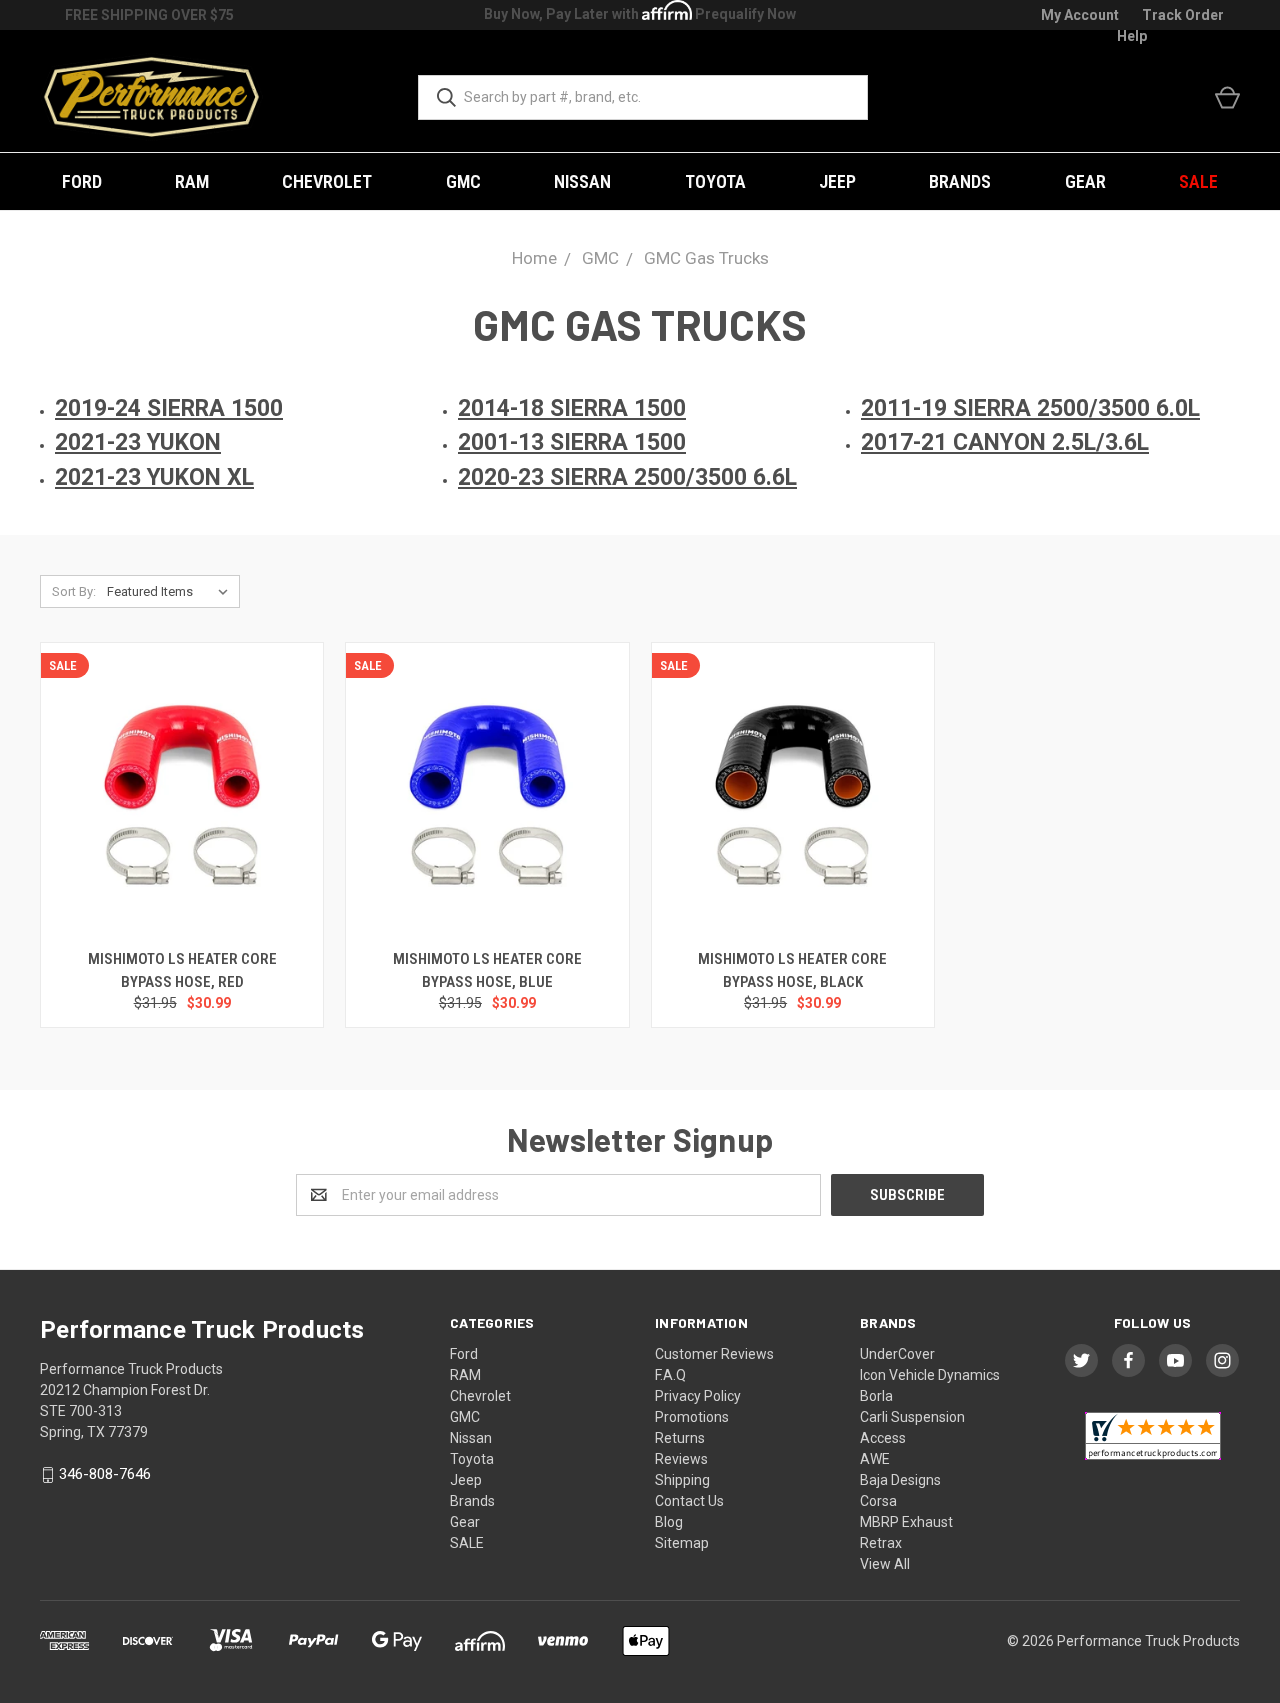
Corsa (878, 1501)
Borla (876, 1396)
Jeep (837, 181)
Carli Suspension (912, 1417)
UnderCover (897, 1354)
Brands (960, 181)
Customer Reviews (714, 1354)
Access (883, 1438)
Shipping (682, 1480)
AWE (875, 1459)
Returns (680, 1438)
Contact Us (689, 1501)
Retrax (881, 1543)
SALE (1198, 181)
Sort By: (74, 591)
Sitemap (682, 1543)
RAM (192, 181)
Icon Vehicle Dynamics (930, 1375)
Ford (82, 181)
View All (885, 1564)
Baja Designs (900, 1480)
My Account (1080, 15)
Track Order (1183, 15)
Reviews (681, 1459)
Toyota (715, 181)
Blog (669, 1522)
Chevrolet (327, 181)
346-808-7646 (105, 1475)
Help (1132, 36)
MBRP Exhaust (906, 1522)
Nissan (582, 181)
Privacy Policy (698, 1396)
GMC (463, 181)
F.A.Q (670, 1375)
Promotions (692, 1417)
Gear (1085, 181)
